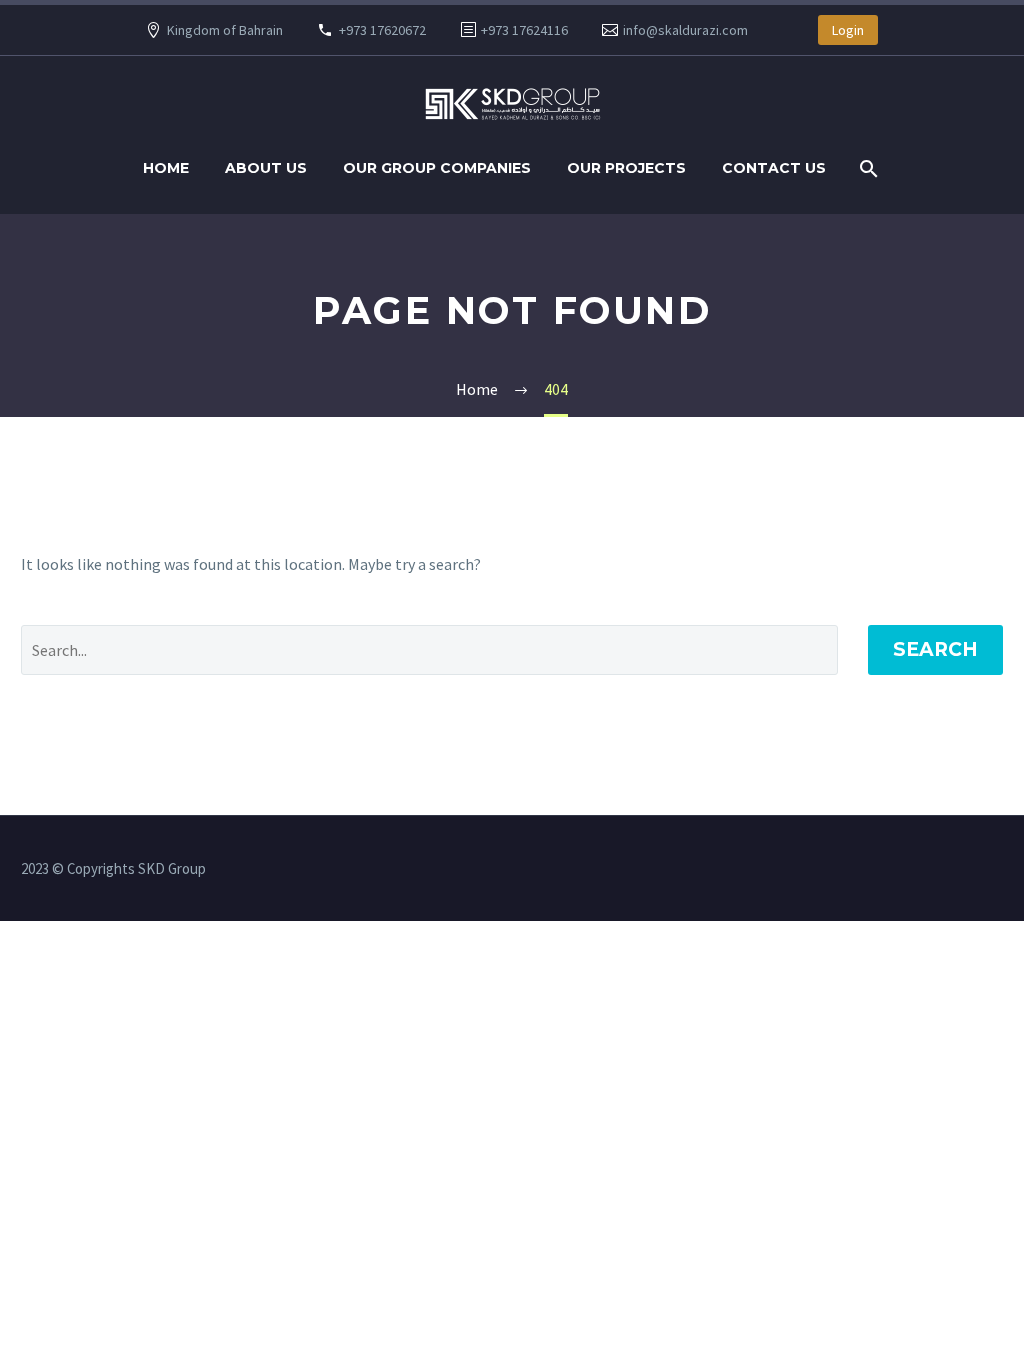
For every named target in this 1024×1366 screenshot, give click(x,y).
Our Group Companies (437, 168)
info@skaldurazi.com (685, 30)
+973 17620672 (382, 30)
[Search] (866, 168)
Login (848, 30)
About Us (266, 168)
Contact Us (774, 168)
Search (935, 649)
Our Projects (626, 168)
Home (166, 168)
